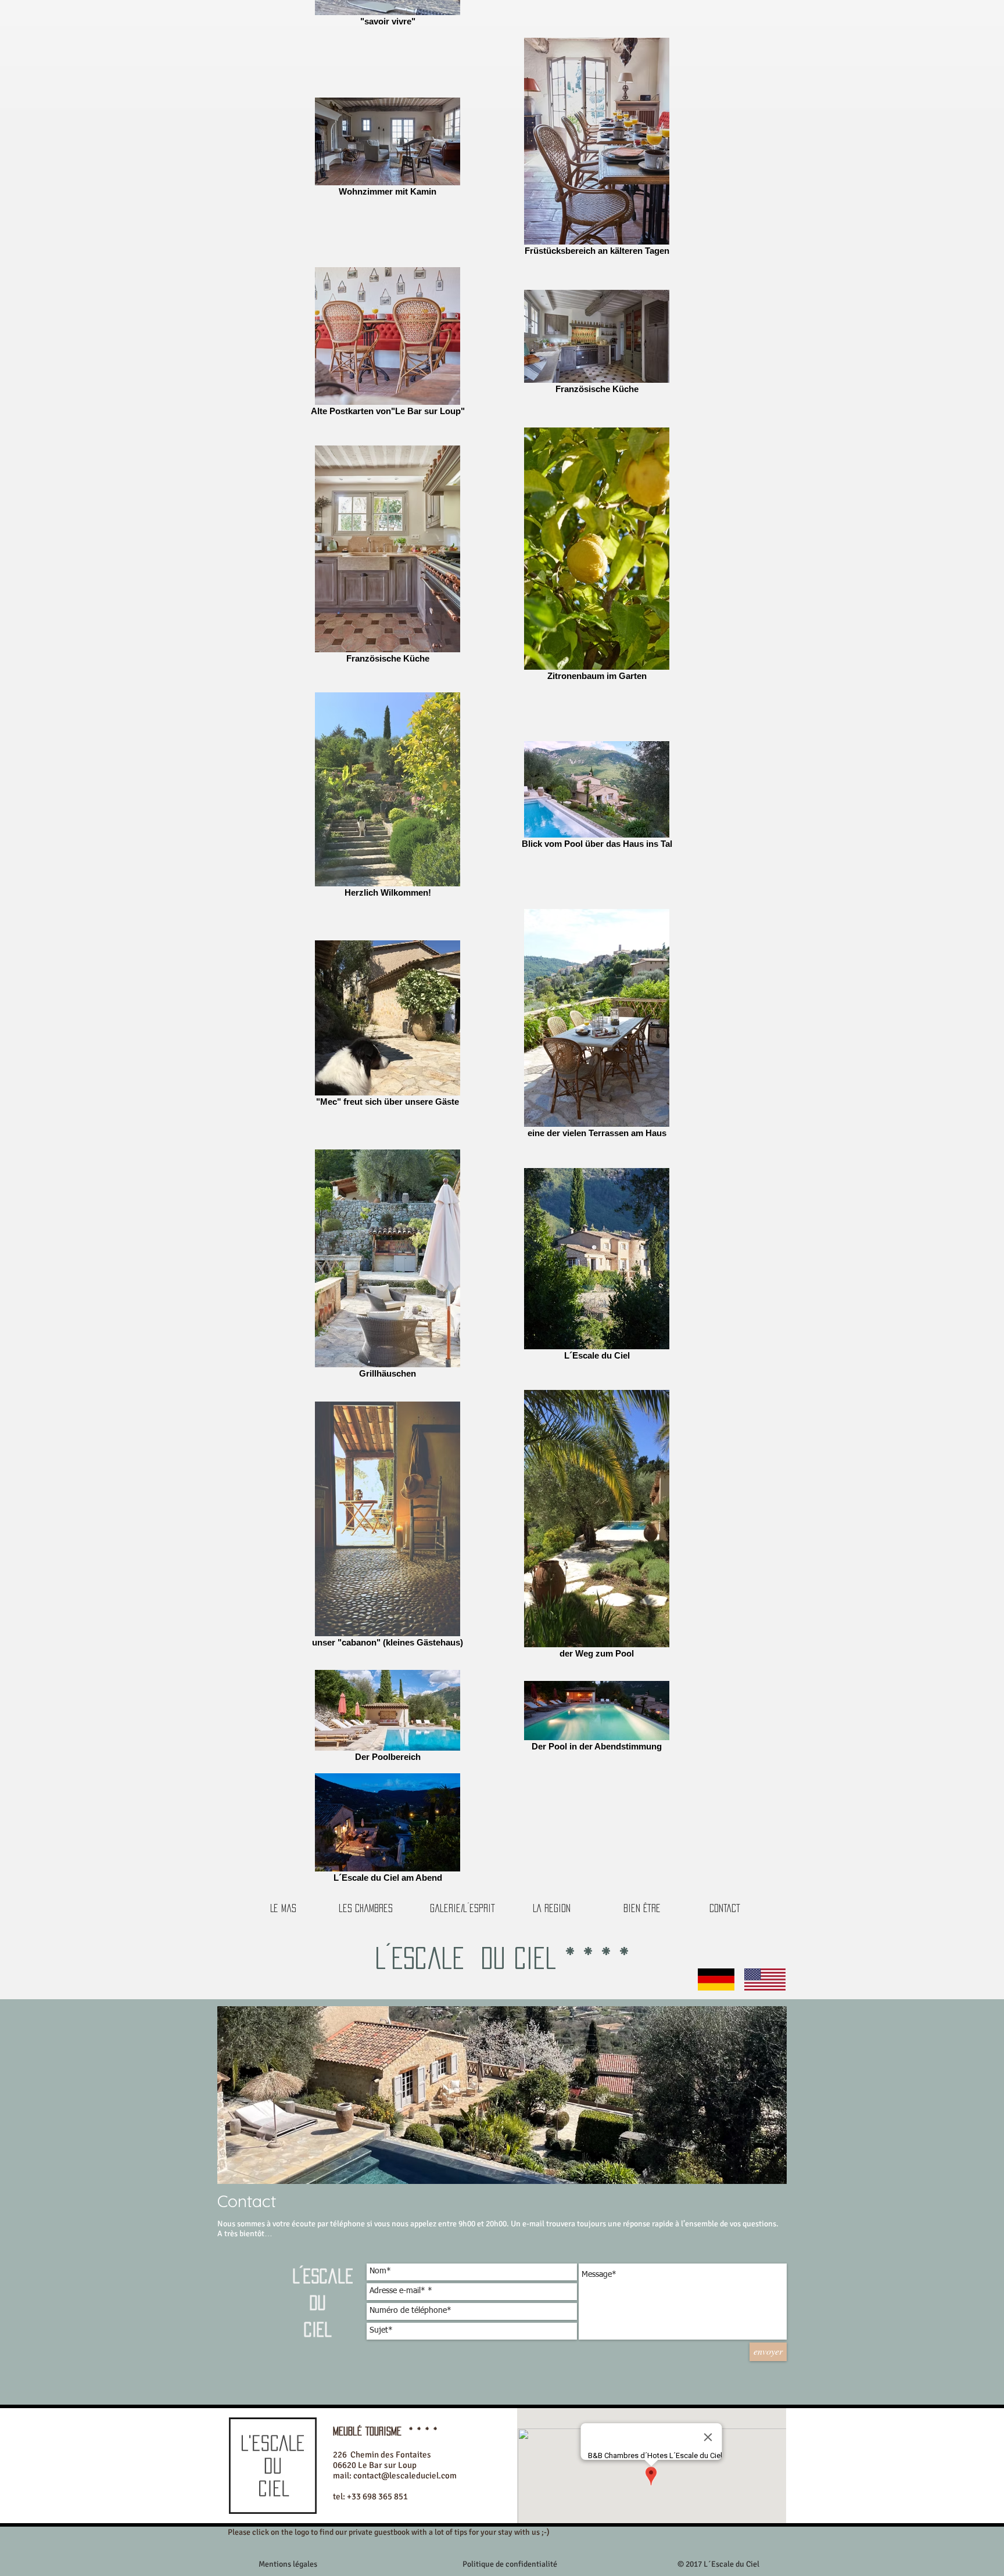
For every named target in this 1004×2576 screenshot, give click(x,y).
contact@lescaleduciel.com (405, 2476)
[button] (718, 2564)
